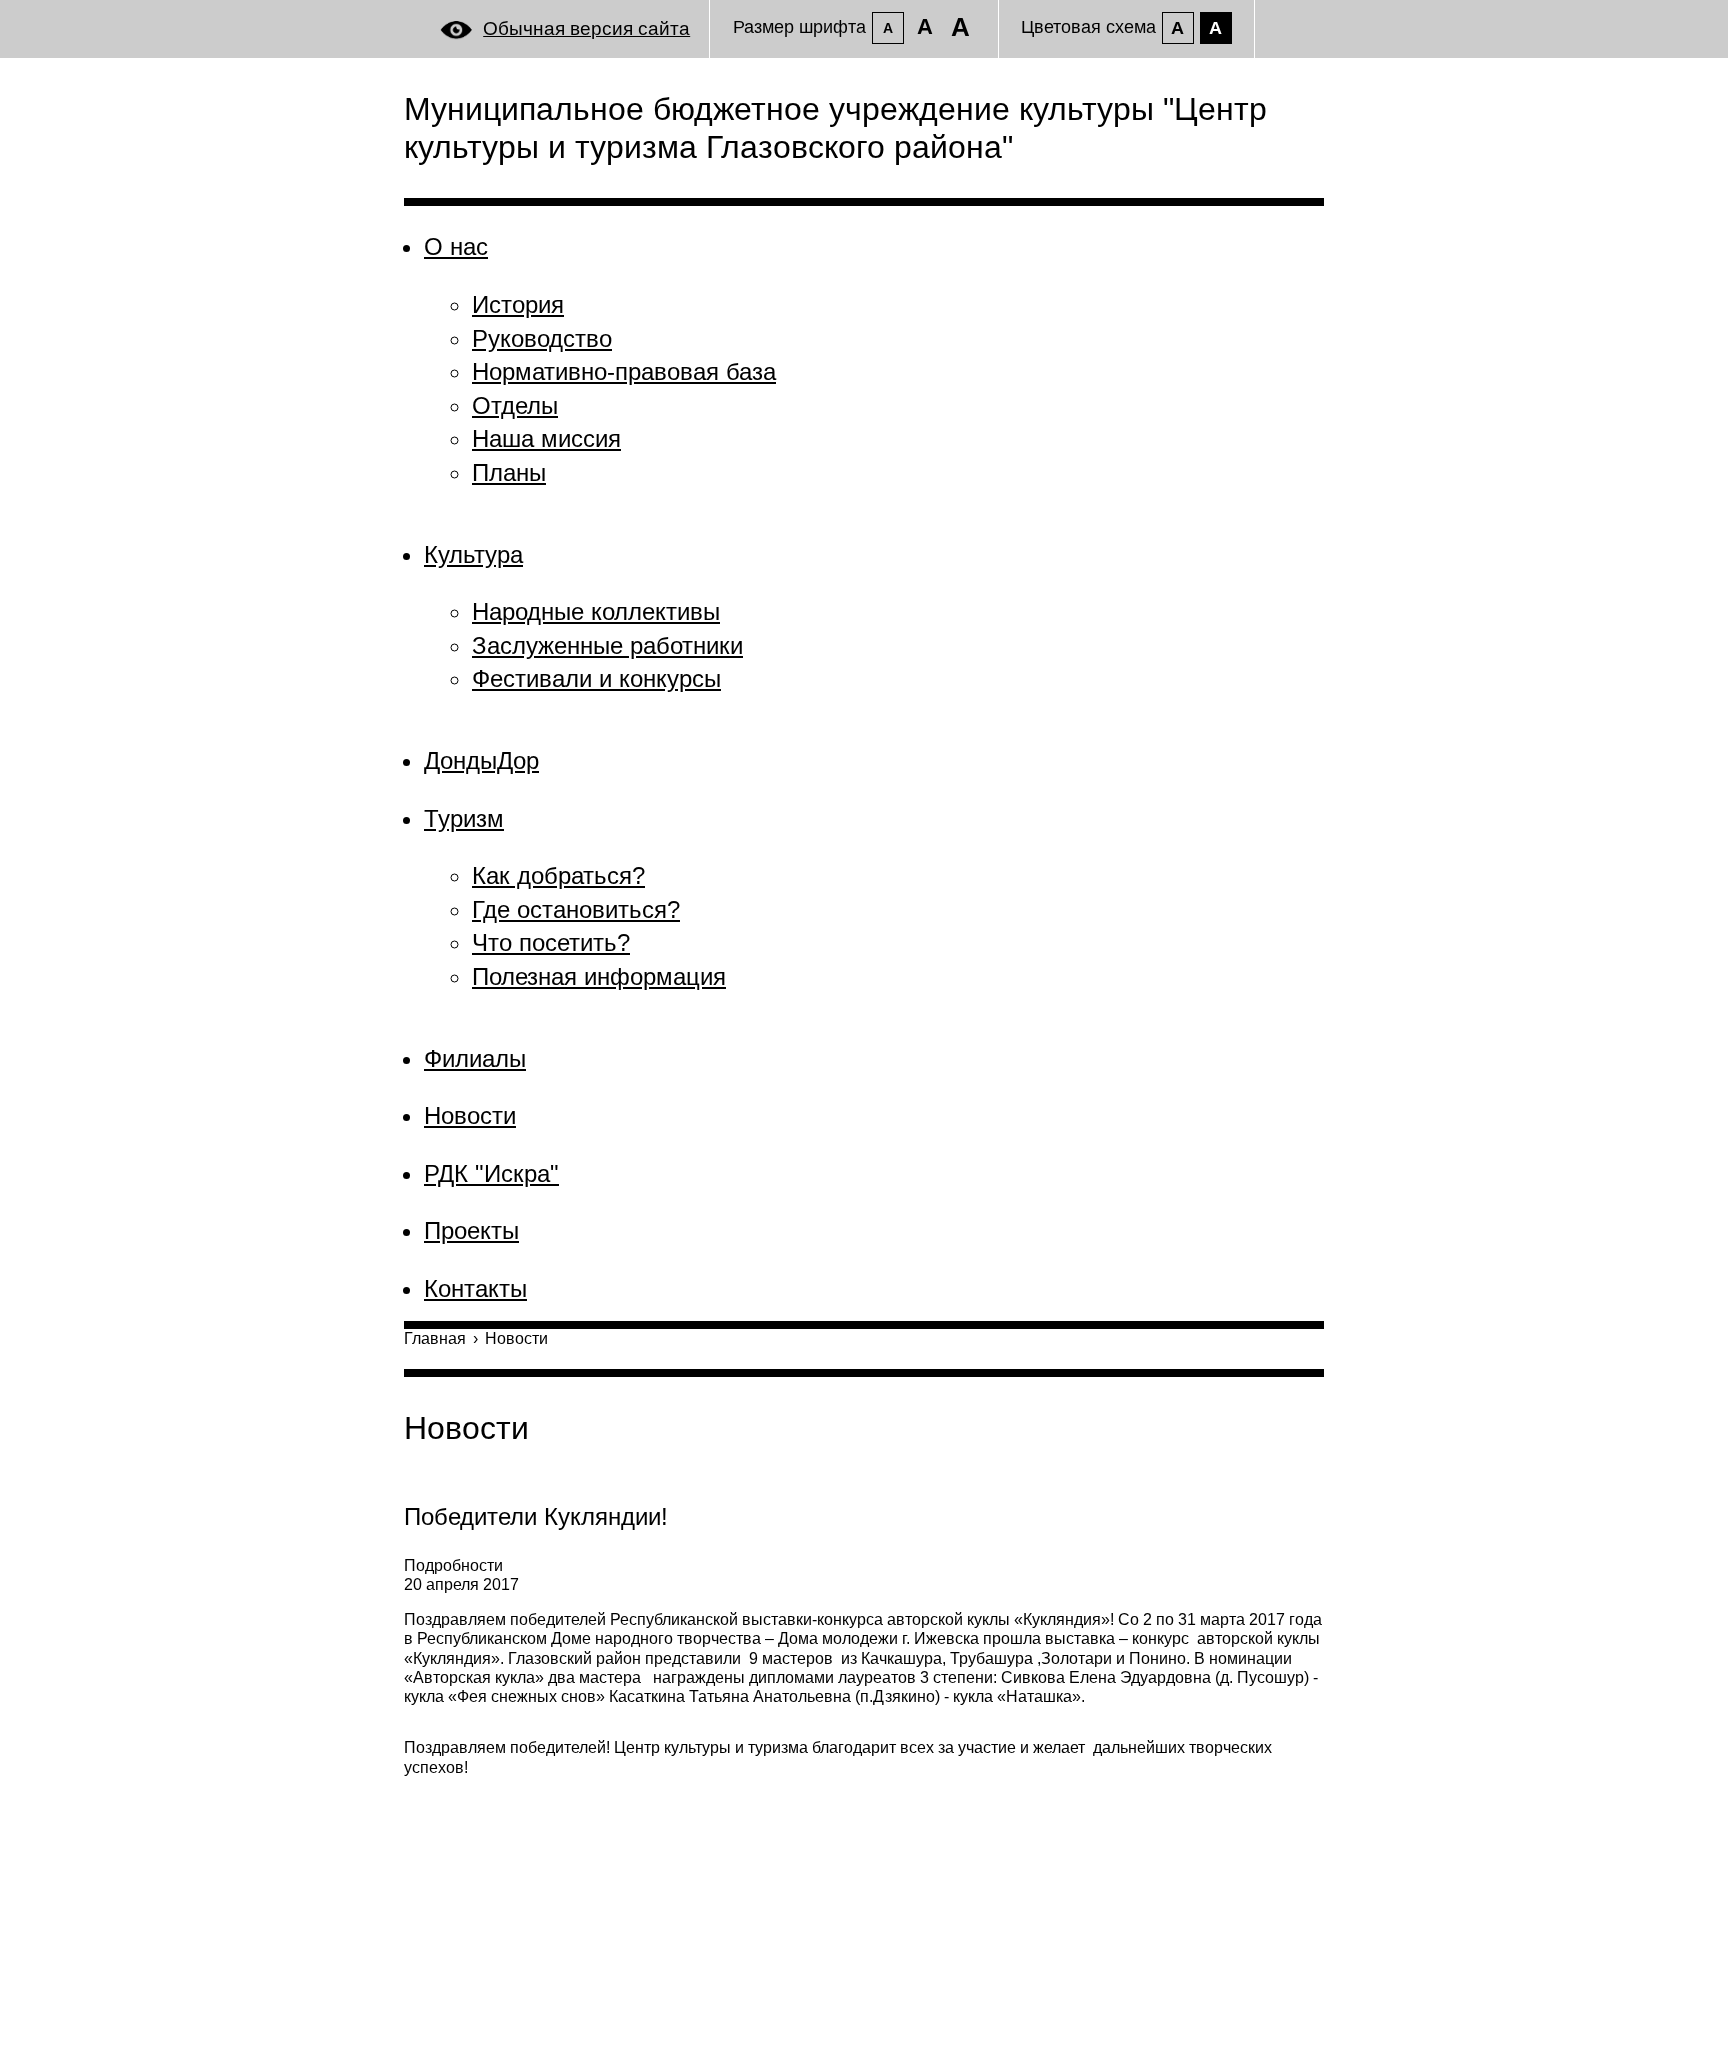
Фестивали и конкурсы (596, 678)
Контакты (475, 1288)
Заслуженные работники (607, 645)
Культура (473, 554)
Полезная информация (599, 976)
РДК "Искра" (491, 1173)
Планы (509, 472)
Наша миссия (546, 438)
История (518, 304)
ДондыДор (481, 760)
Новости (470, 1115)
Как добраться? (558, 875)
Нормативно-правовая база (624, 371)
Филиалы (475, 1058)
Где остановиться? (576, 909)
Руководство (542, 338)
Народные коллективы (596, 611)
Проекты (471, 1230)
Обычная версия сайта (586, 28)
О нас (456, 246)
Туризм (464, 818)
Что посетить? (551, 942)
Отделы (515, 405)
